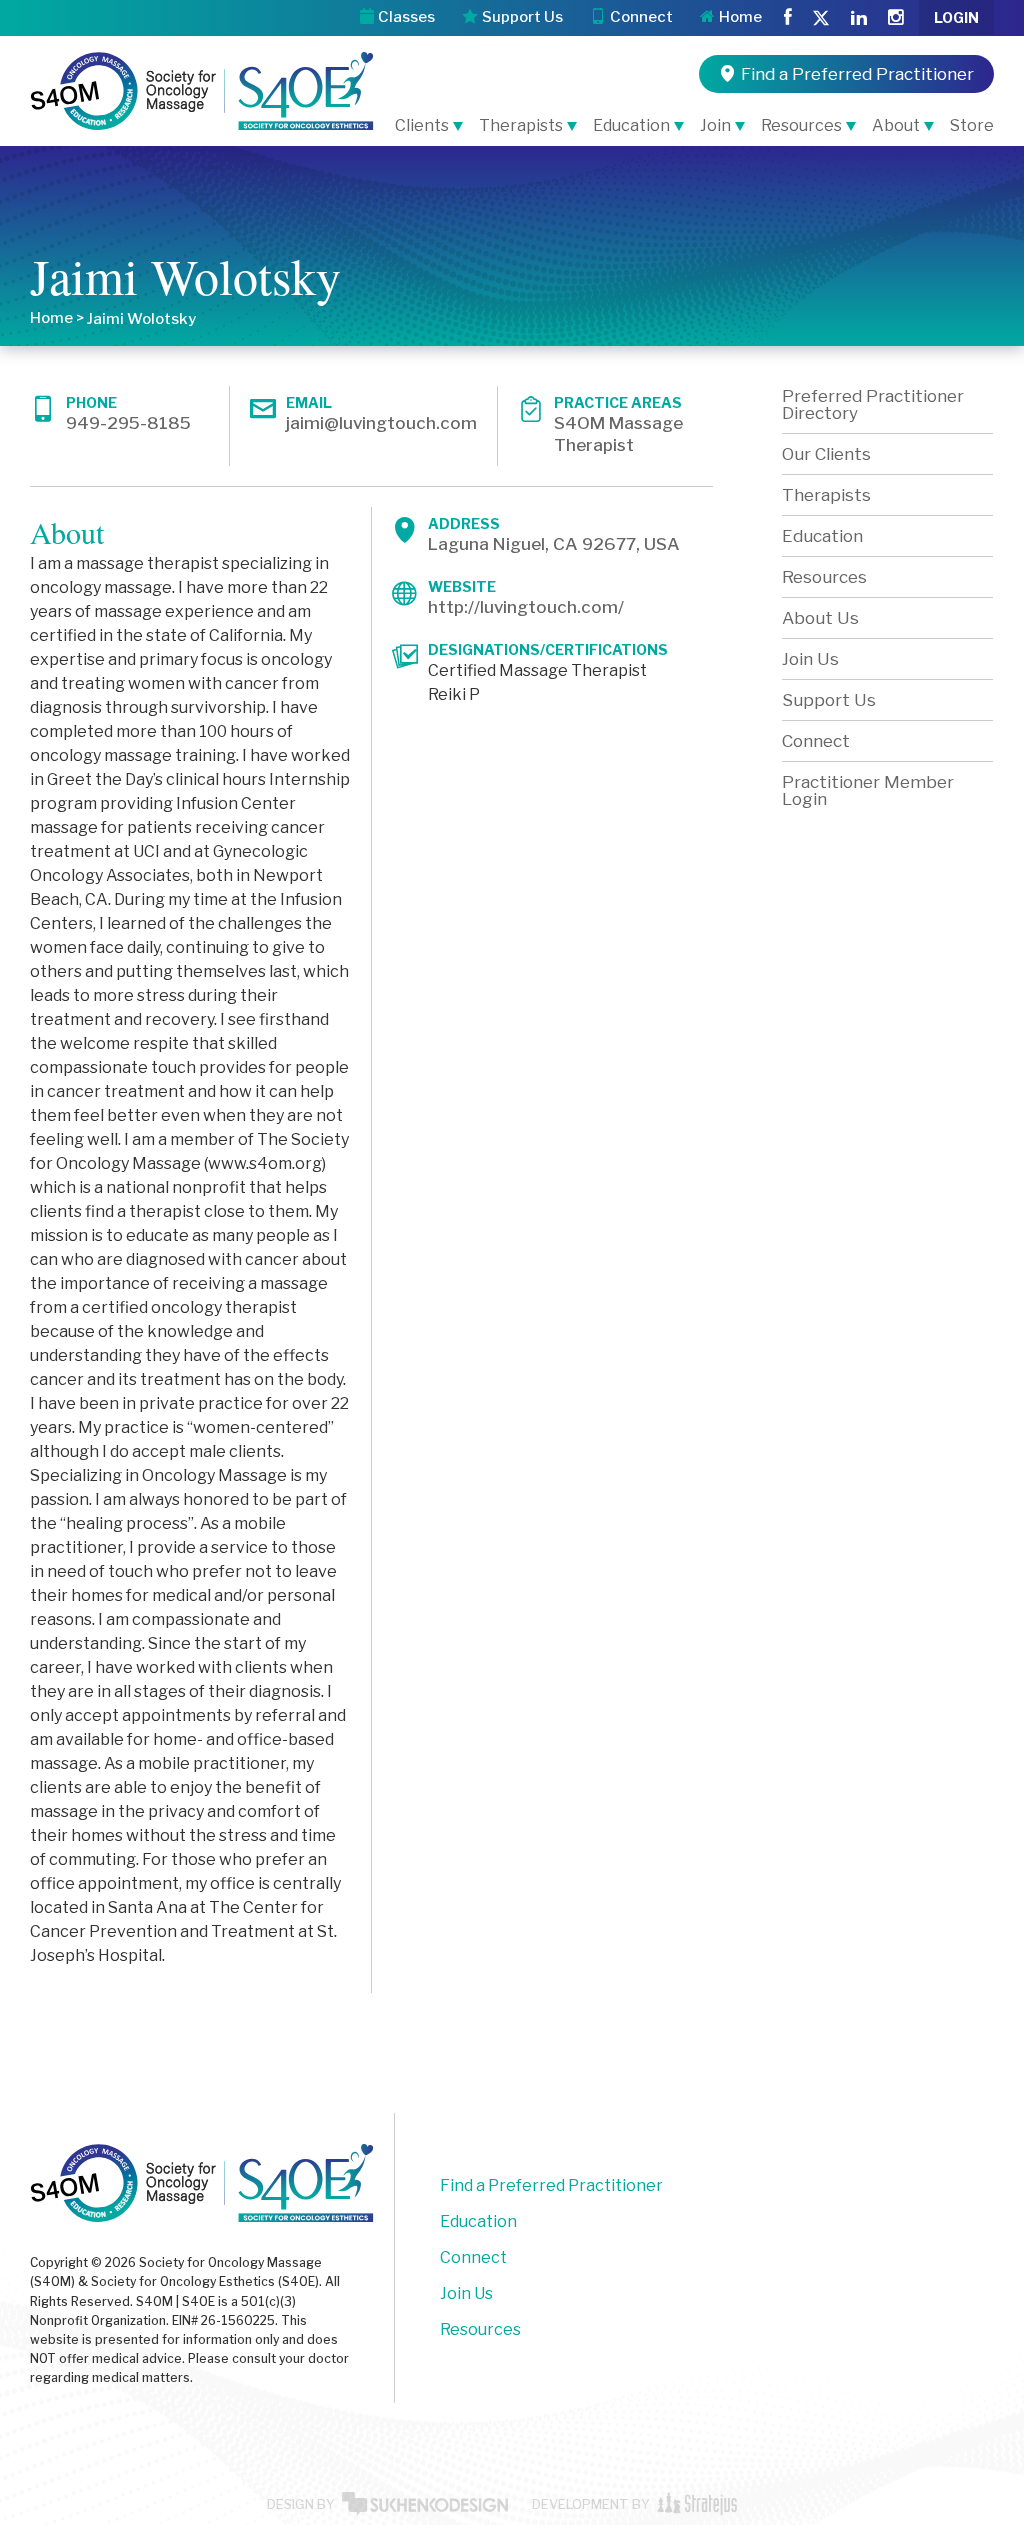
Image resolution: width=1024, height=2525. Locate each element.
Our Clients (826, 454)
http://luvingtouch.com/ (526, 607)
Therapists (521, 125)
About (896, 125)
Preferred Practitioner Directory (873, 404)
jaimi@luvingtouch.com (381, 423)
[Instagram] (895, 18)
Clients (422, 125)
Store (972, 125)
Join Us (810, 659)
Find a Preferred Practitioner (551, 2185)
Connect (816, 741)
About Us (820, 618)
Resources (801, 125)
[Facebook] (788, 18)
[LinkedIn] (859, 18)
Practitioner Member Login (868, 790)
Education (631, 125)
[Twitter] (821, 19)
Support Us (829, 700)
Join (715, 125)
